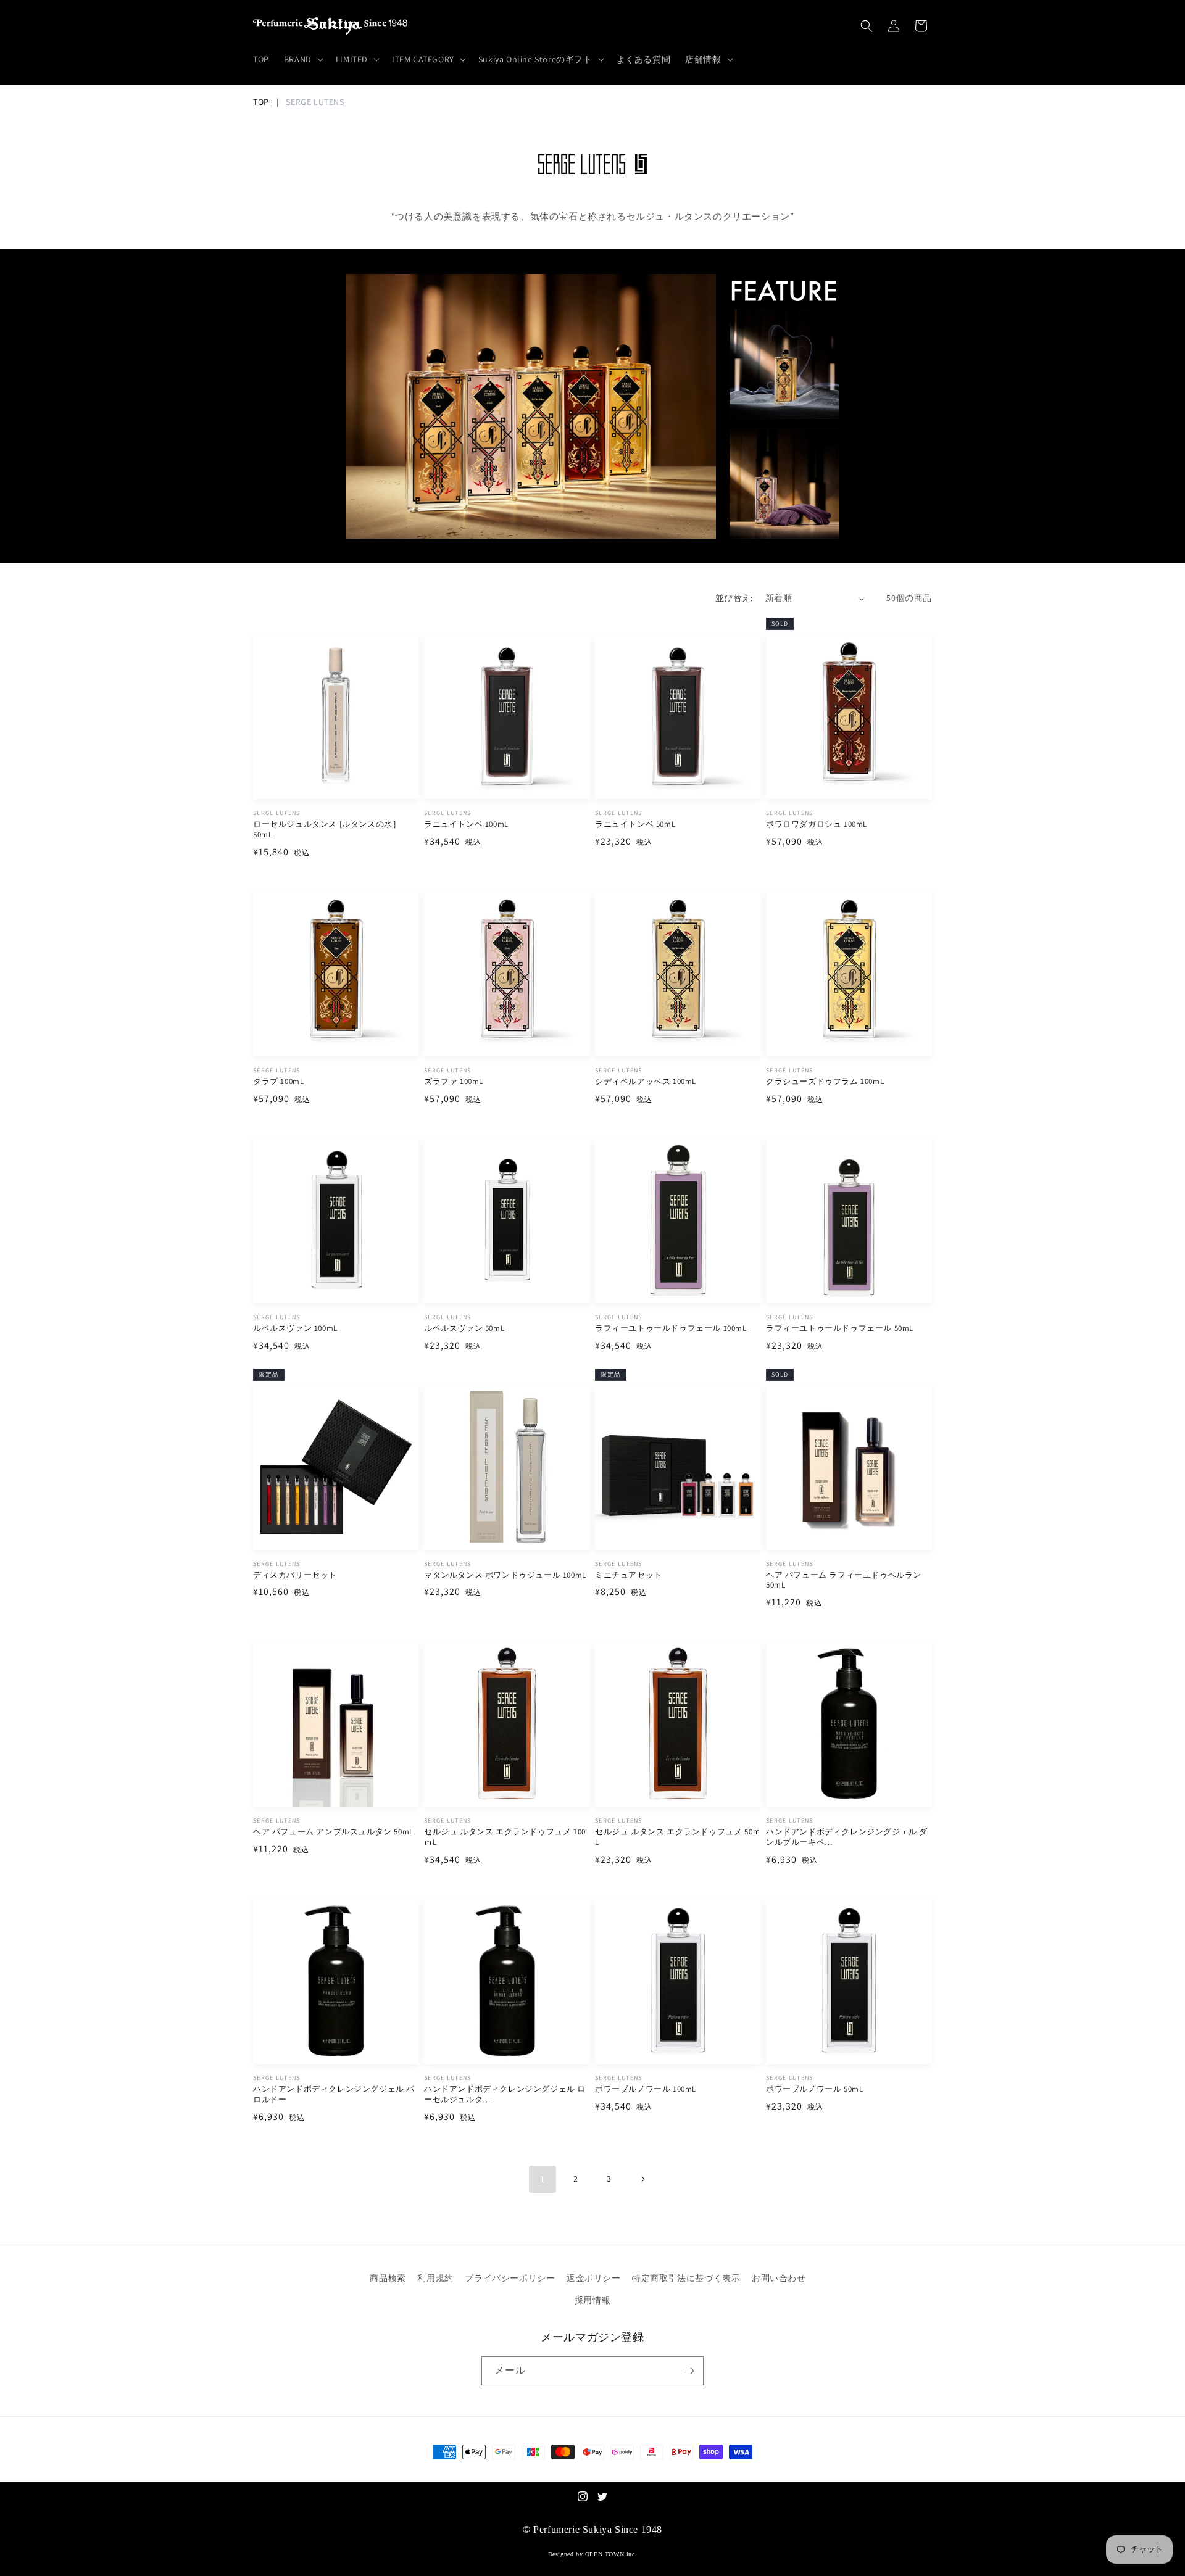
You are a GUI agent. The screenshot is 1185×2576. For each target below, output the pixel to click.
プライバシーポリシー (510, 2278)
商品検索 (388, 2278)
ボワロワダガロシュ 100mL (817, 824)
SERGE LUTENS (315, 102)
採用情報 (592, 2300)
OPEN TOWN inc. (611, 2554)
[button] (302, 59)
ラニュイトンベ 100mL (466, 824)
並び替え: (734, 598)
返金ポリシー (594, 2278)
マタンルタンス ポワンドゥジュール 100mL (505, 1575)
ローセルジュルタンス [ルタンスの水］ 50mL (327, 830)
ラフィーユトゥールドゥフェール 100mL (671, 1328)
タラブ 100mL (278, 1082)
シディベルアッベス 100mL (646, 1082)
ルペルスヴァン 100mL (295, 1328)
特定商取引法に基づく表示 (686, 2278)
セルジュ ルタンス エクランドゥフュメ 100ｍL (505, 1837)
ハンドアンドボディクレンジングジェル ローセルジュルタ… (505, 2094)
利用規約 (435, 2278)
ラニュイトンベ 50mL (635, 824)
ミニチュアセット (629, 1575)
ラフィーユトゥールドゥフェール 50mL (840, 1328)
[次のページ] (642, 2179)
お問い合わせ (779, 2278)
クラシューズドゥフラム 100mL (825, 1082)
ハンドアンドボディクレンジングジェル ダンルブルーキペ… (847, 1837)
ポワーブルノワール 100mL (646, 2089)
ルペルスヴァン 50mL (464, 1328)
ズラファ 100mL (454, 1082)
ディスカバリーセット (295, 1575)
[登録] (689, 2371)
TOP (261, 102)
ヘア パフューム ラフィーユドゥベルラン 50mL (844, 1580)
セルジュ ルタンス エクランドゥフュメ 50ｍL (678, 1837)
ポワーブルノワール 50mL (814, 2089)
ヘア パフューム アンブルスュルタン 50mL (333, 1832)
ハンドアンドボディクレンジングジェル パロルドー (334, 2094)
